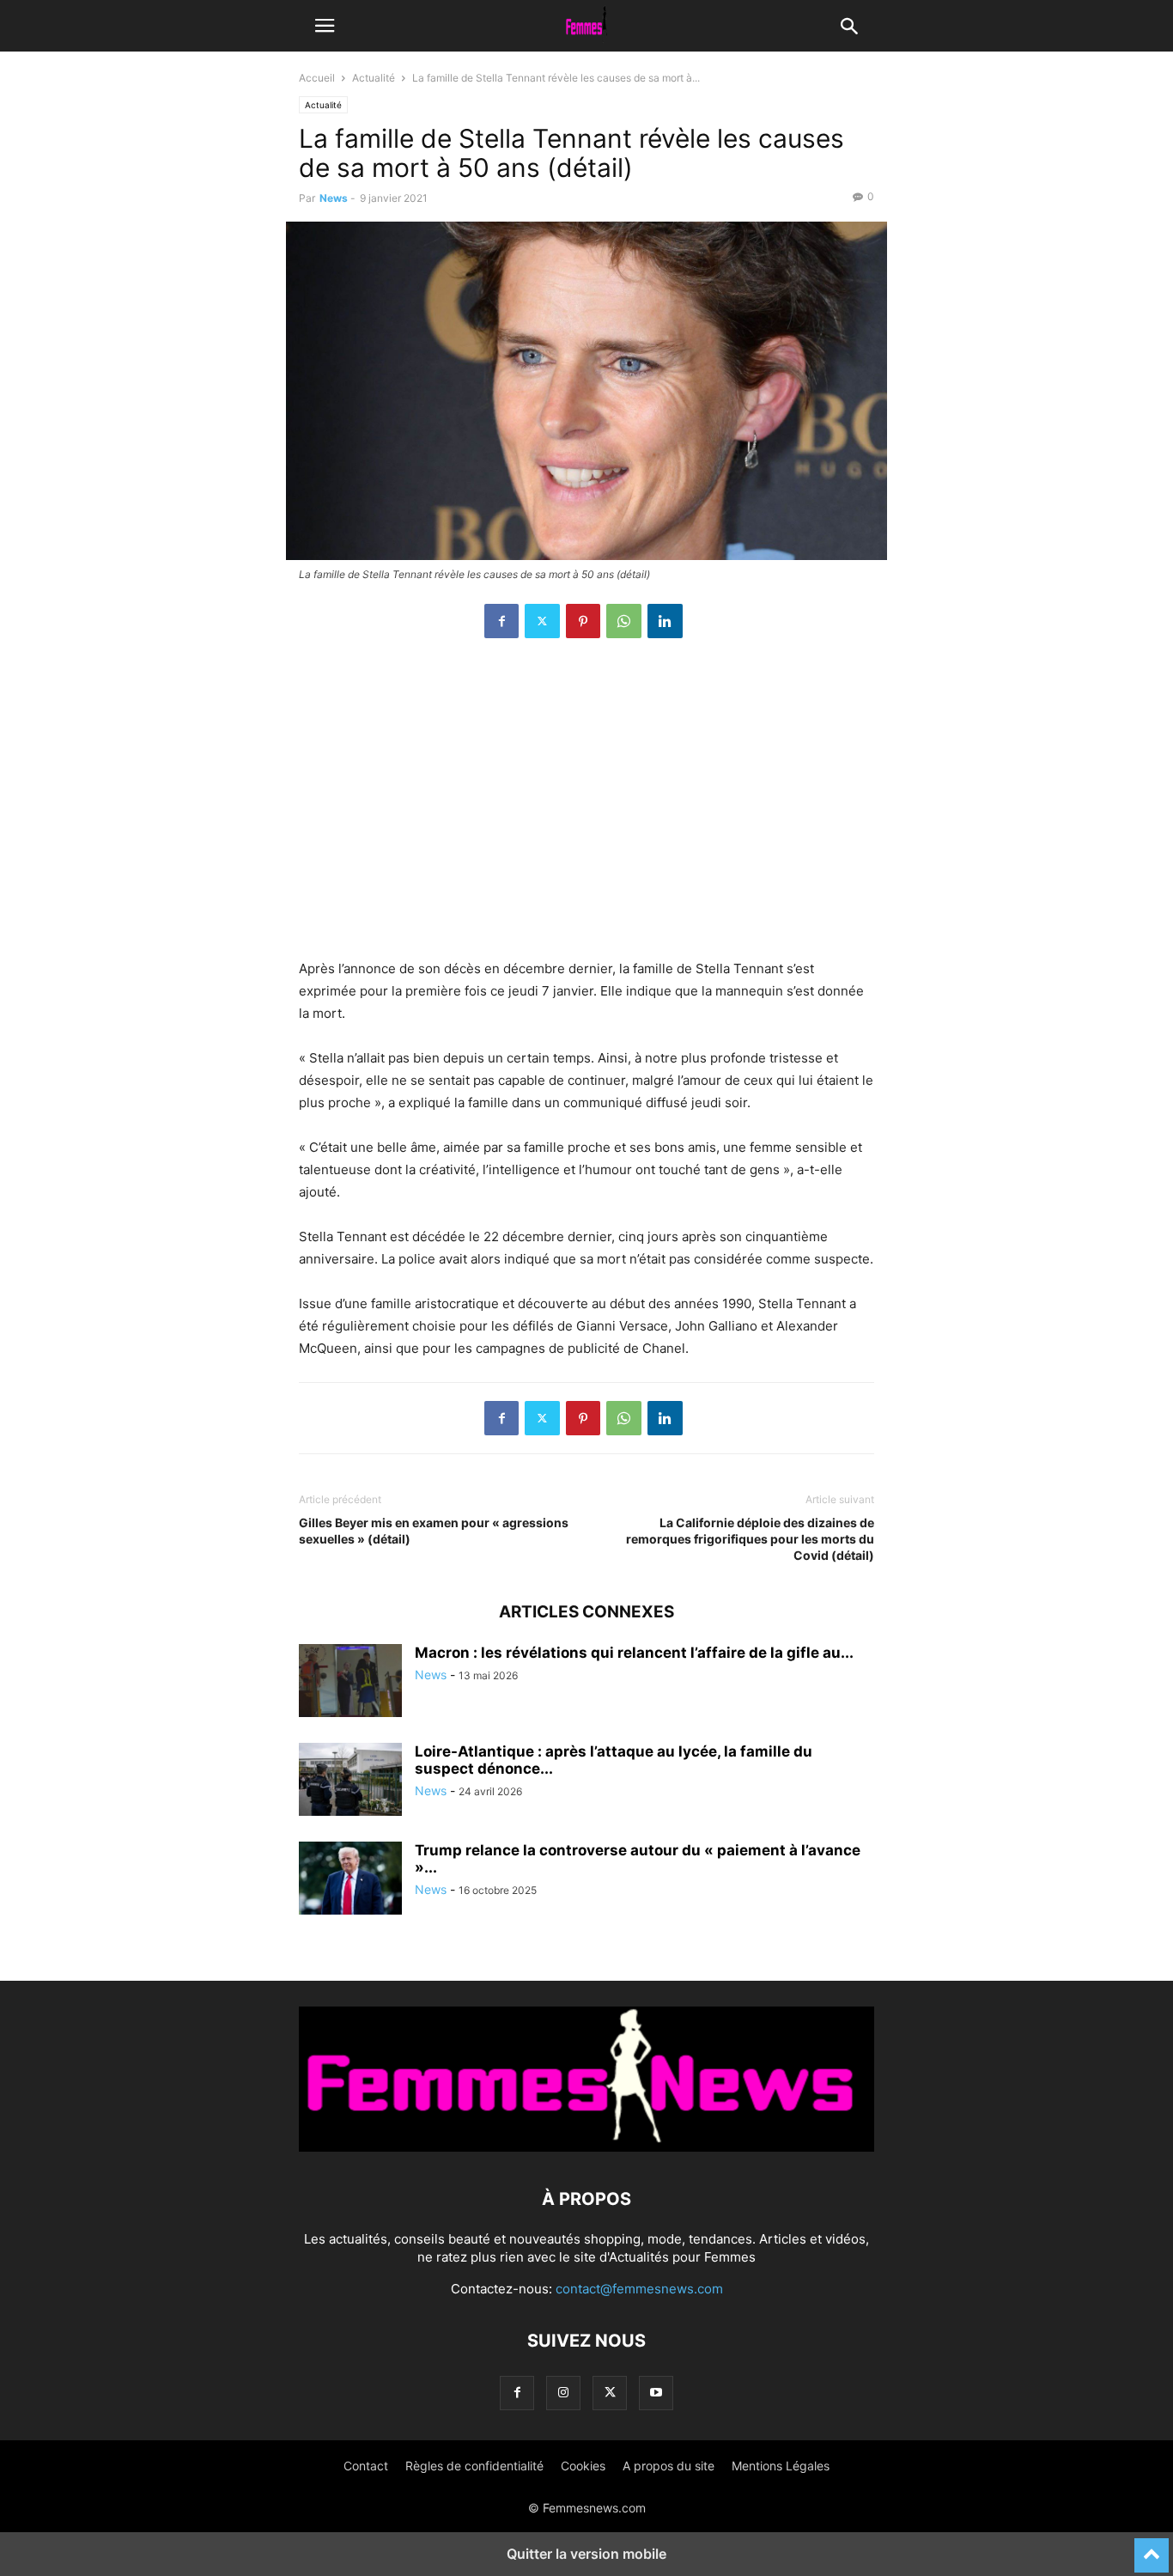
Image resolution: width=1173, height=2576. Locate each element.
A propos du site (669, 2466)
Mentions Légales (781, 2466)
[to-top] (1152, 2548)
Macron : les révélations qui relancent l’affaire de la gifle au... (634, 1653)
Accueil (317, 78)
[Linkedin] (665, 621)
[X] (542, 621)
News (334, 198)
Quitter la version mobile (586, 2554)
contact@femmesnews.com (639, 2289)
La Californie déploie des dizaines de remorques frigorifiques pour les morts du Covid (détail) (750, 1539)
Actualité (374, 78)
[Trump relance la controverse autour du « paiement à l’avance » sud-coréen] (350, 1880)
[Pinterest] (583, 621)
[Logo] (586, 2147)
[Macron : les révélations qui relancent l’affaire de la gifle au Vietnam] (350, 1683)
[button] (325, 26)
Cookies (583, 2466)
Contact (366, 2466)
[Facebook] (501, 621)
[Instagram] (563, 2393)
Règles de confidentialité (474, 2466)
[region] (586, 807)
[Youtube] (656, 2393)
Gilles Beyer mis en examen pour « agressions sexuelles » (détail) (434, 1531)
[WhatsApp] (624, 621)
